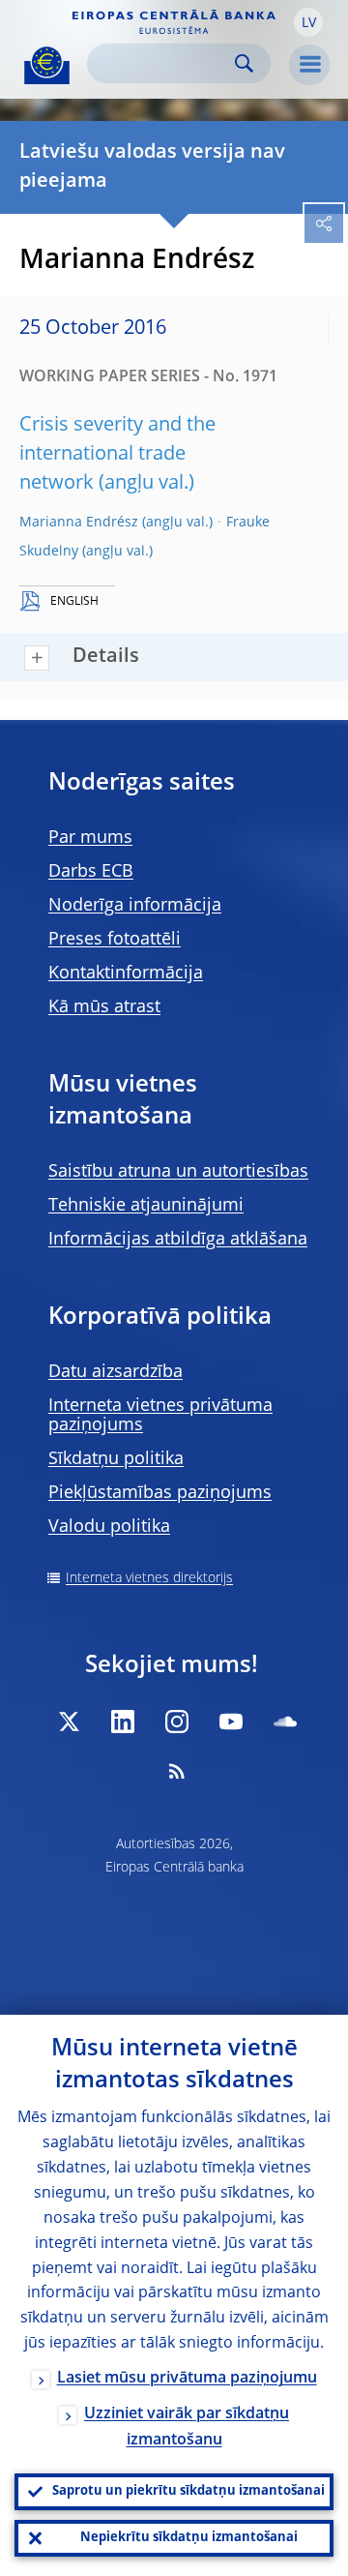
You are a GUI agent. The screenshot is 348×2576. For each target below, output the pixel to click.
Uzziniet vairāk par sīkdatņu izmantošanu (187, 2427)
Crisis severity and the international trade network (117, 455)
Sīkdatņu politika (116, 1459)
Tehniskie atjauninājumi (146, 1206)
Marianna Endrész (79, 523)
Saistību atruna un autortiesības (178, 1172)
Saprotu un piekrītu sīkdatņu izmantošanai (188, 2491)
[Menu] (309, 65)
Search (244, 63)
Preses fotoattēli (115, 940)
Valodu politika (109, 1527)
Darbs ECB (91, 872)
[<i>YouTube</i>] (231, 1722)
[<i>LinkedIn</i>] (123, 1722)
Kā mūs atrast (104, 1007)
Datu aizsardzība (116, 1372)
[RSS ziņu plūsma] (177, 1771)
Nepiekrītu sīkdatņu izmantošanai (189, 2538)
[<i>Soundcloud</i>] (285, 1722)
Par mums (90, 838)
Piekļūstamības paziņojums (160, 1493)
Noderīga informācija (135, 906)
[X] (69, 1722)
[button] (308, 22)
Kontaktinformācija (126, 973)
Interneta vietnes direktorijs (149, 1578)
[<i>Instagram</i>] (177, 1722)
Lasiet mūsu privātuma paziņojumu (187, 2379)
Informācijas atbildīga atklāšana (178, 1240)
